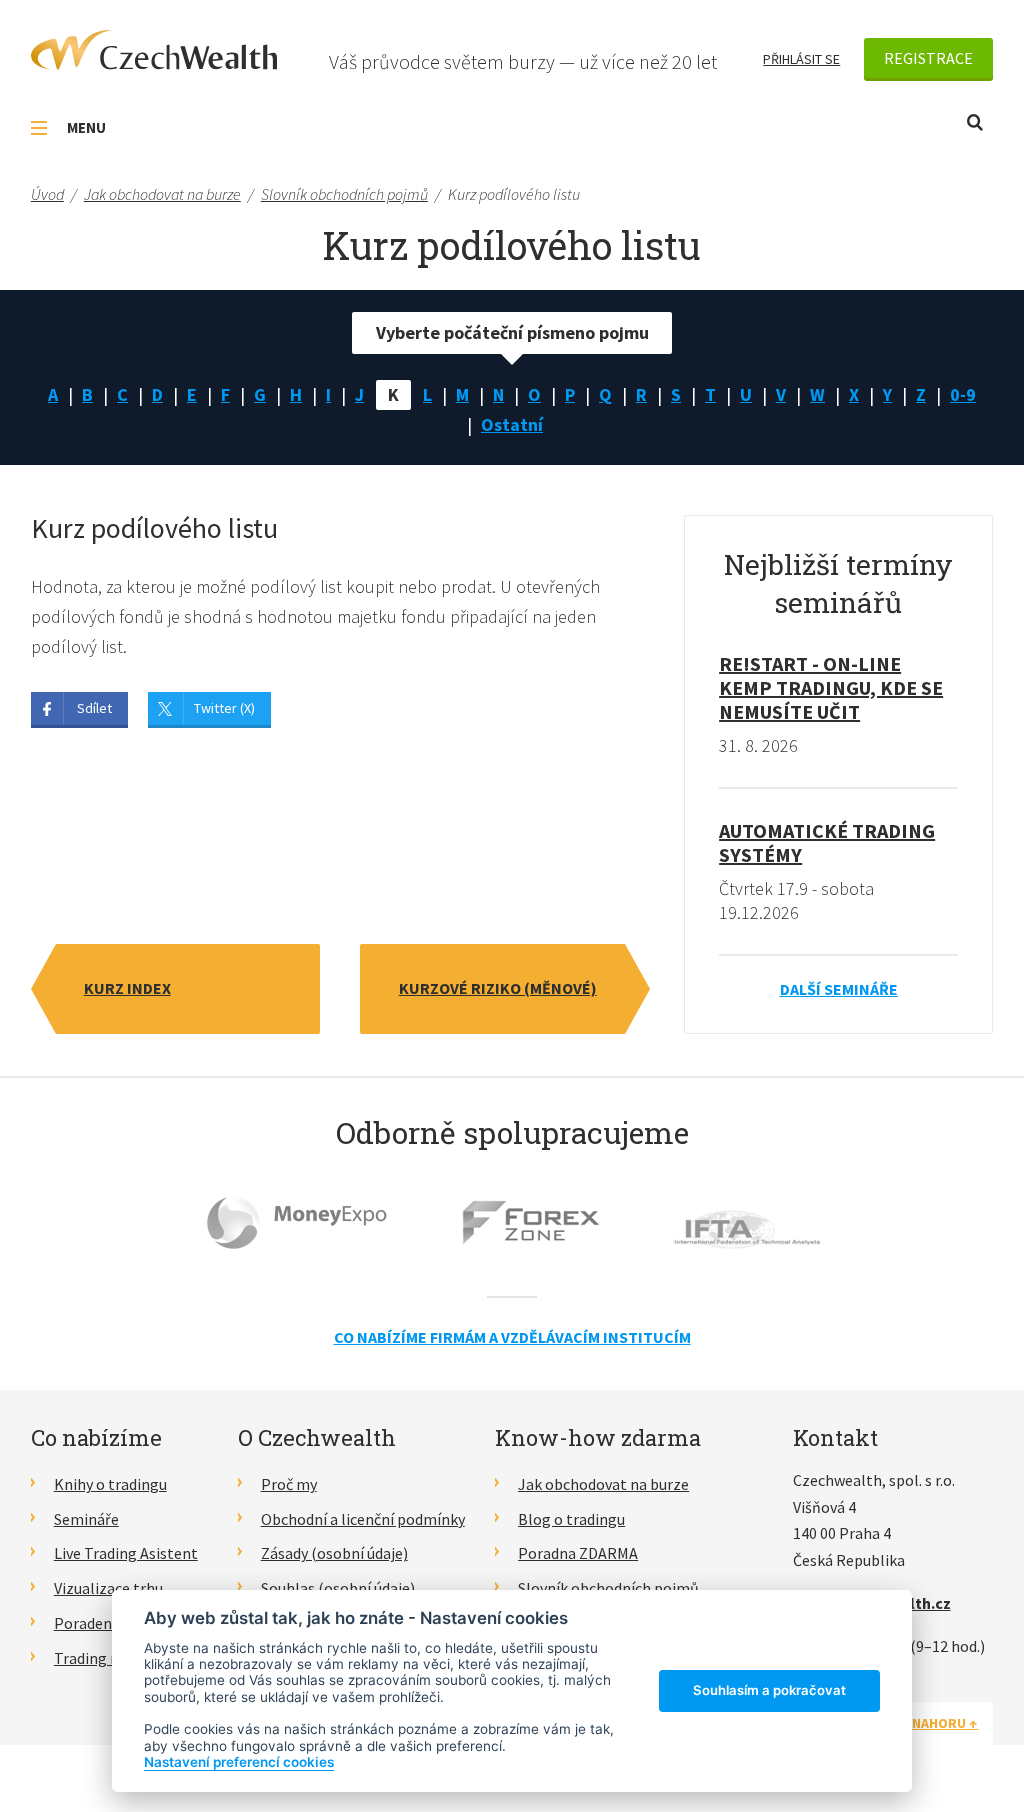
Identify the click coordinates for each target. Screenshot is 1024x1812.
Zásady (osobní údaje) (334, 1553)
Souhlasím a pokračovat (769, 1690)
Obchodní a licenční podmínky (363, 1519)
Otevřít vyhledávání (975, 122)
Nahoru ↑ (945, 1723)
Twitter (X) (224, 708)
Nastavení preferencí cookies (239, 1762)
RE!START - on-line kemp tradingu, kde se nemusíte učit (831, 687)
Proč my (289, 1484)
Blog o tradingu (571, 1519)
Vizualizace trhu (108, 1588)
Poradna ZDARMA (578, 1553)
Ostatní (512, 424)
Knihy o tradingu (110, 1484)
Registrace (928, 58)
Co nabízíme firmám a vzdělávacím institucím (512, 1337)
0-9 (963, 394)
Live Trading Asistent (126, 1553)
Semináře (86, 1519)
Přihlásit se (801, 59)
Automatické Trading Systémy (827, 842)
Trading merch (104, 1658)
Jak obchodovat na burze (603, 1484)
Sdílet (94, 708)
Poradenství (95, 1623)
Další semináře (839, 989)
